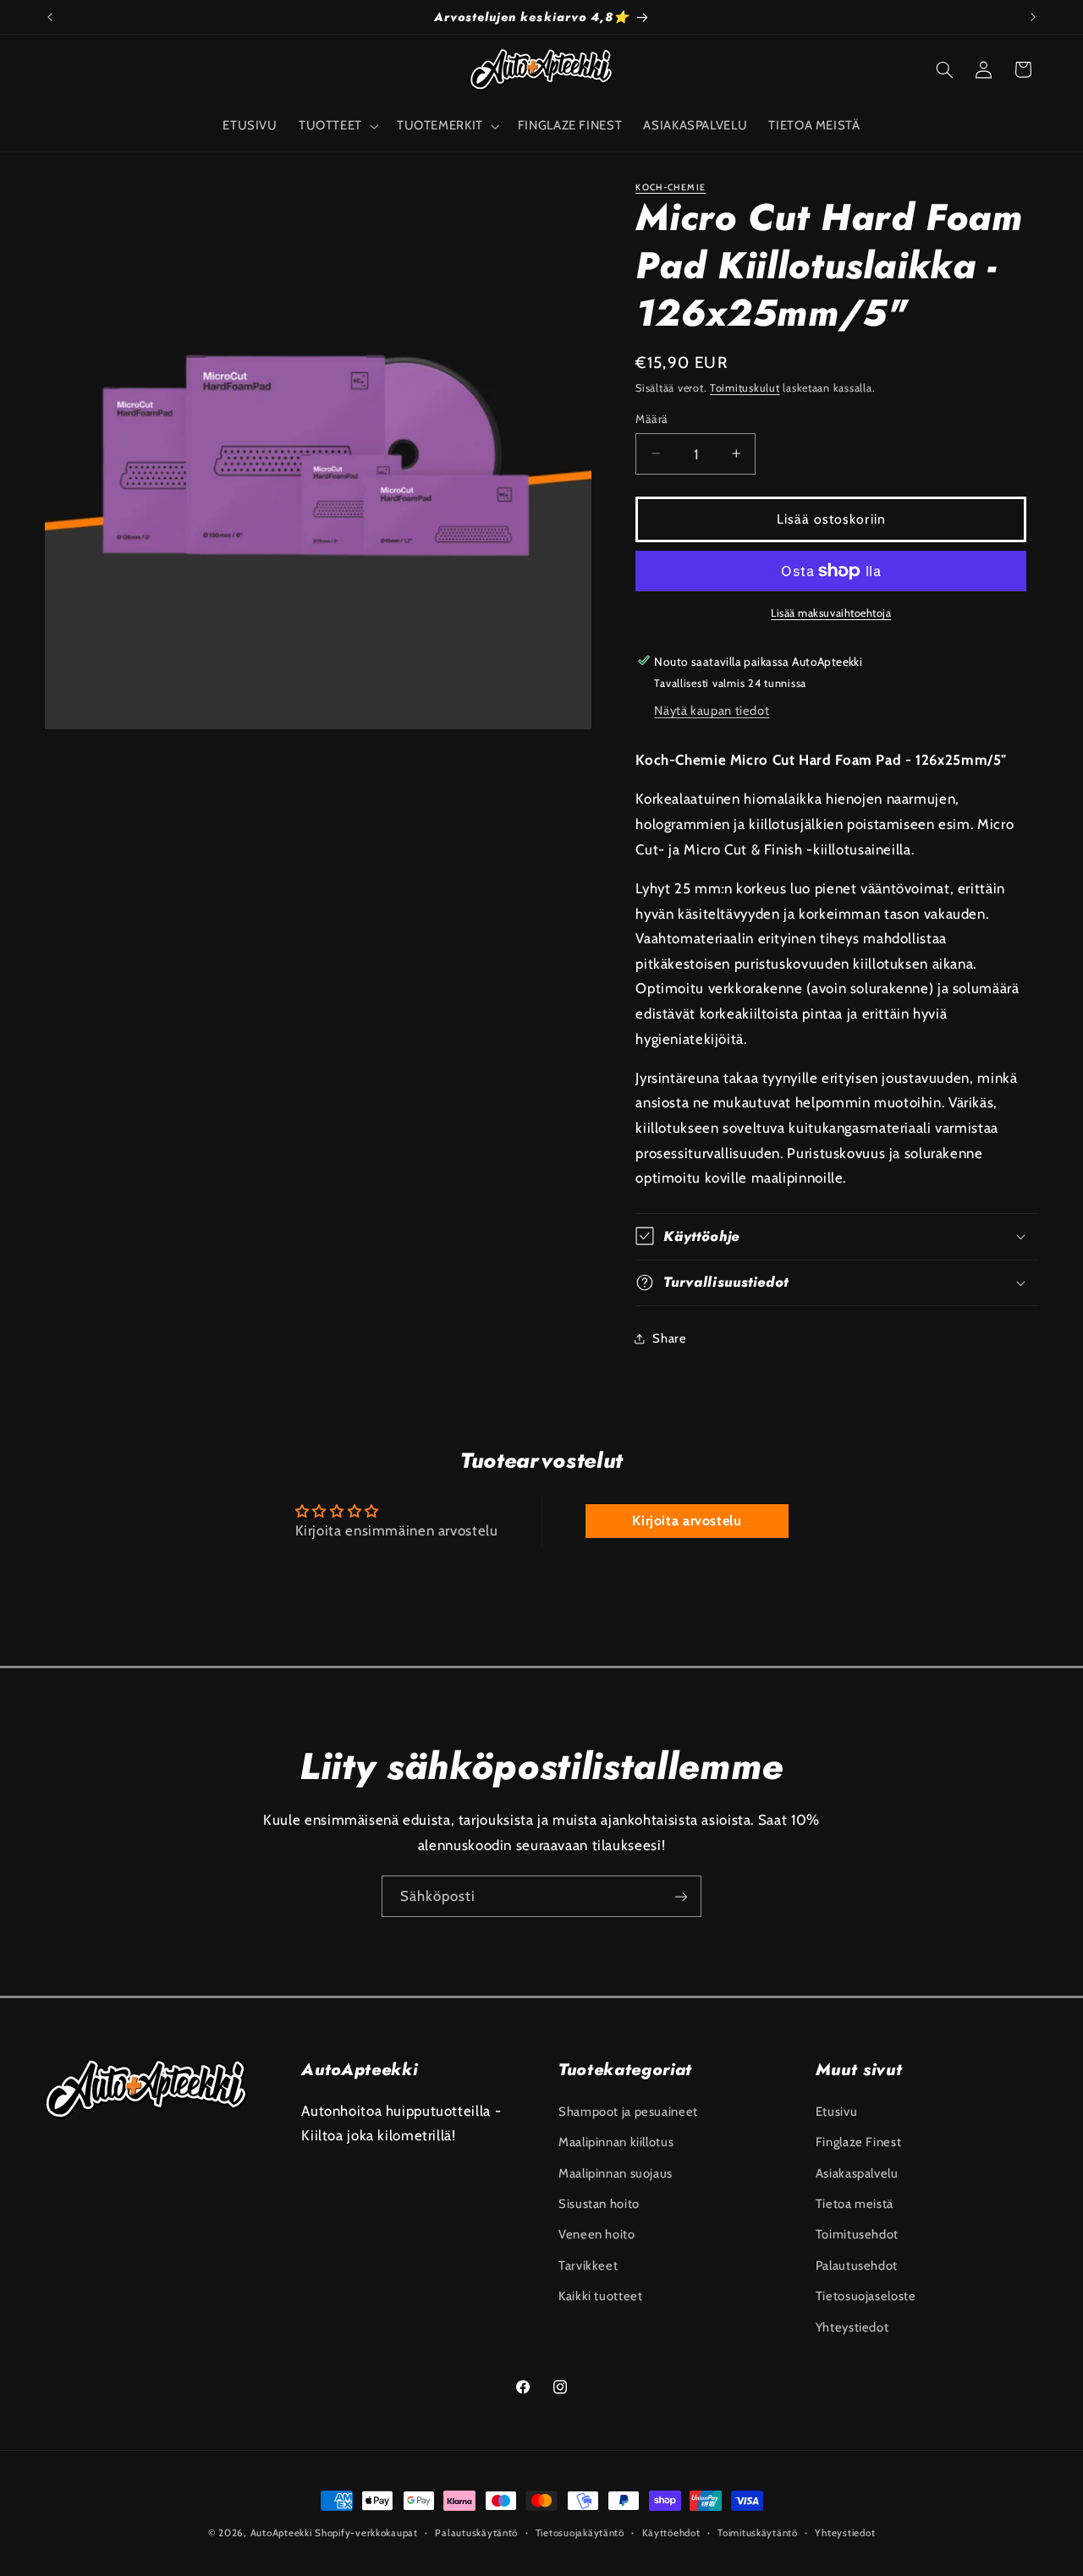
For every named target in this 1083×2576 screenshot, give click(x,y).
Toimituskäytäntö (758, 2533)
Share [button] (669, 1337)
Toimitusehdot (857, 2234)
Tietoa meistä (855, 2203)
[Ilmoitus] (1033, 17)
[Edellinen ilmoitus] (50, 17)
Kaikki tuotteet (600, 2295)
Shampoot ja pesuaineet (628, 2111)
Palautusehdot (857, 2265)
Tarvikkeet (588, 2265)
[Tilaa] (681, 1896)
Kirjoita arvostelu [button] (687, 1521)
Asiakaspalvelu (857, 2172)
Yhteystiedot (852, 2326)
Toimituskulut (745, 387)
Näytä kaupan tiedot (712, 711)
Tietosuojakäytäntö (580, 2533)
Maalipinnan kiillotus (616, 2141)
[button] (337, 126)
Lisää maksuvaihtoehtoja (831, 613)
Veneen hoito (597, 2234)
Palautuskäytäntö (476, 2533)
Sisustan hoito (599, 2203)
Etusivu (836, 2111)
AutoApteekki (281, 2533)
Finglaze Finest (858, 2141)
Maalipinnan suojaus (616, 2172)
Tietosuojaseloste (866, 2295)
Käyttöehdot (671, 2533)
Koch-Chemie (671, 187)
